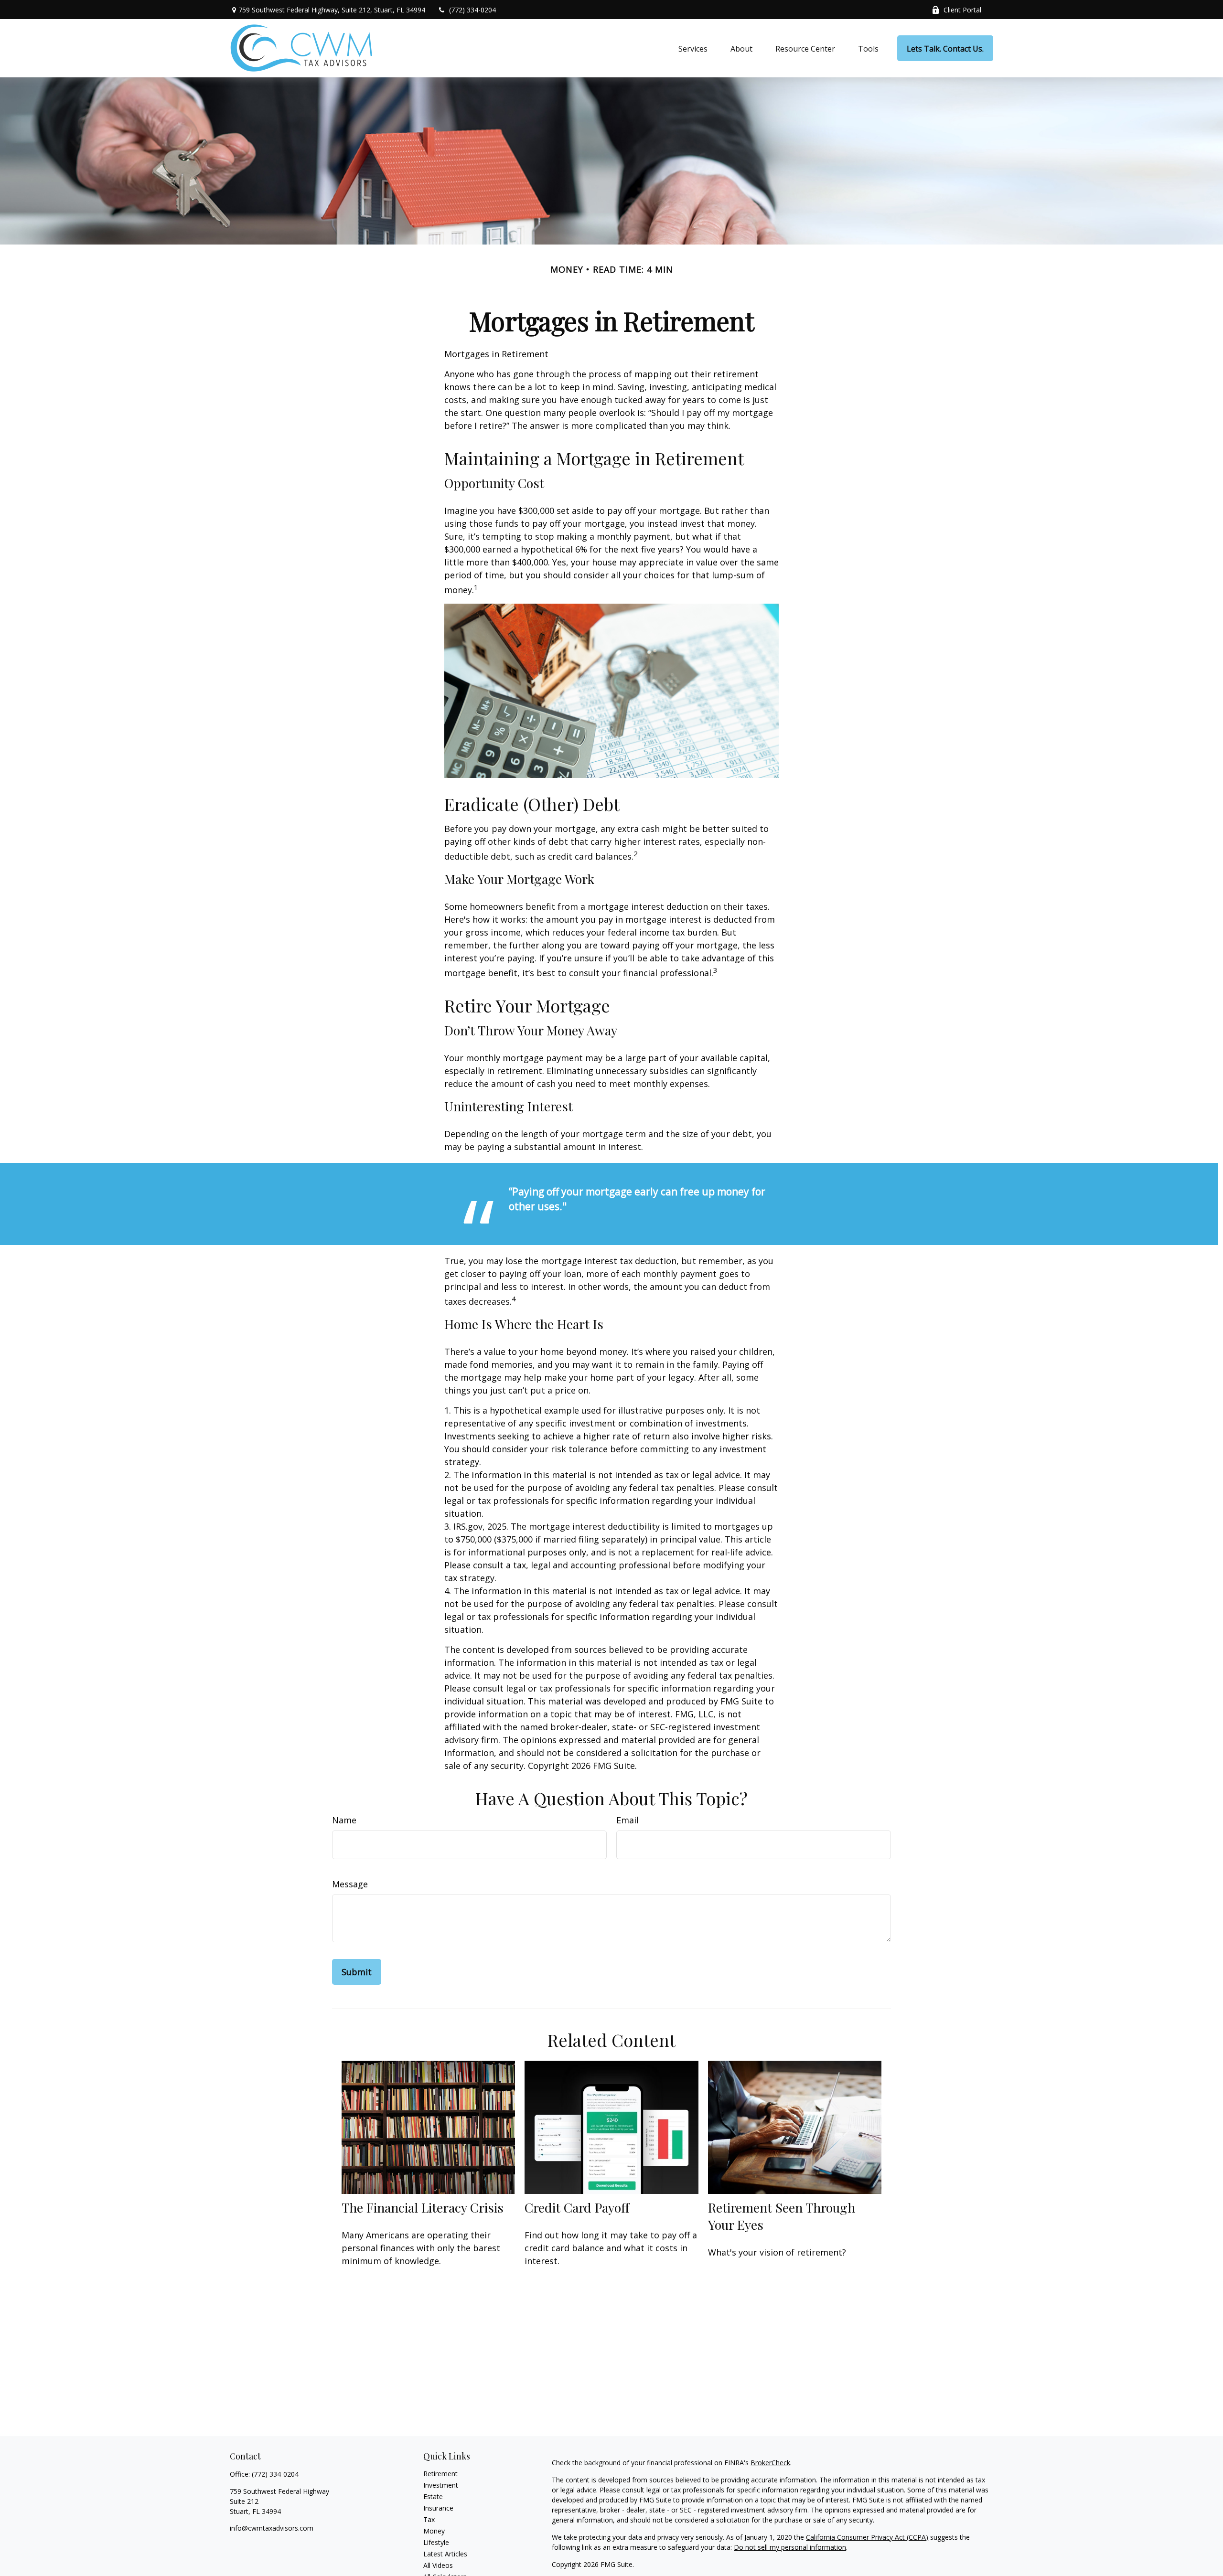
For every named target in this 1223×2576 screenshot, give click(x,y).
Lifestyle (436, 2542)
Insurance (438, 2508)
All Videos (438, 2565)
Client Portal (962, 10)
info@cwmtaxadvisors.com (272, 2528)
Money (434, 2531)
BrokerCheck (770, 2463)
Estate (433, 2496)
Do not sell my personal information (790, 2547)
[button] (693, 48)
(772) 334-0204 (472, 10)
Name (344, 1820)
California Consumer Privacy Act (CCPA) (867, 2537)
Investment (441, 2485)
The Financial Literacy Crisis (423, 2207)
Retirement (440, 2474)
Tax (429, 2519)
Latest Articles (445, 2554)
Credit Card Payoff (577, 2207)
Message (350, 1884)
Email (628, 1820)
